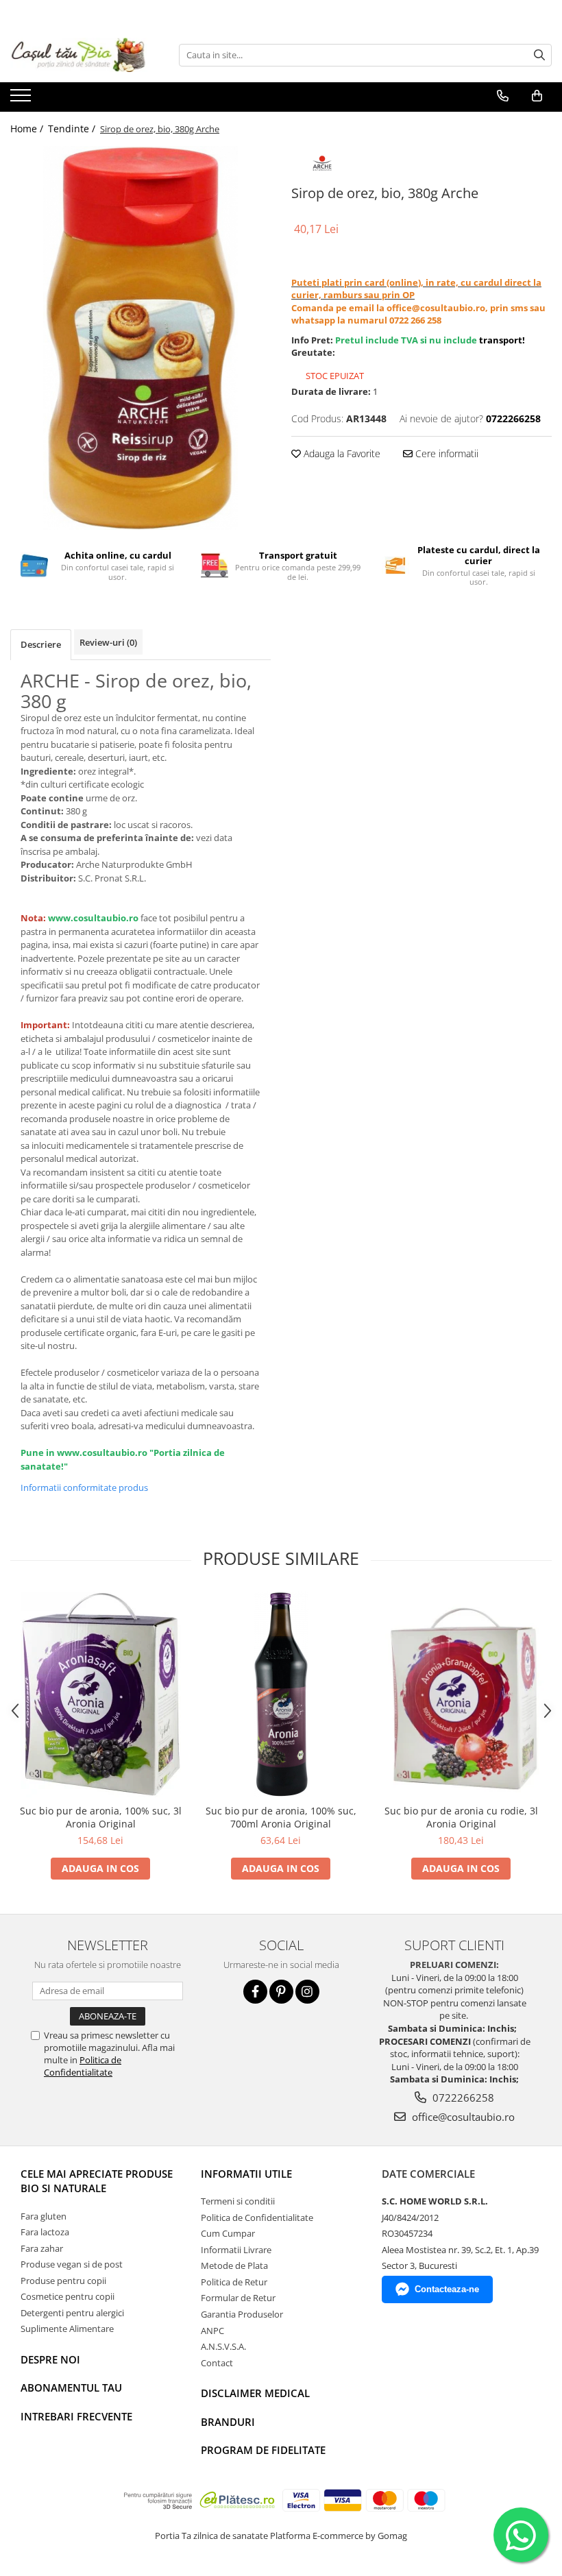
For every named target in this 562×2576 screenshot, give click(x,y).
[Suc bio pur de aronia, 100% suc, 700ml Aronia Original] (281, 1694)
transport (501, 340)
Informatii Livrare (236, 2250)
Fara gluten (44, 2216)
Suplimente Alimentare (67, 2329)
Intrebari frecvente (76, 2416)
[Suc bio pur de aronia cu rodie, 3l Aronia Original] (461, 1695)
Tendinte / (73, 129)
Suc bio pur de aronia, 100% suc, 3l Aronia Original (101, 1817)
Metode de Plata (234, 2265)
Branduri (228, 2422)
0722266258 (462, 2098)
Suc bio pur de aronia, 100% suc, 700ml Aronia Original (281, 1817)
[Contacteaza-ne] (503, 96)
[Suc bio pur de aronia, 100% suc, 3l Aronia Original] (100, 1694)
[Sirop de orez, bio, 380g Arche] (140, 338)
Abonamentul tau (71, 2387)
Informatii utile (246, 2174)
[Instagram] (307, 1992)
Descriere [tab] (41, 644)
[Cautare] (539, 55)
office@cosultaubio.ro (462, 2117)
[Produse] (22, 99)
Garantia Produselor (242, 2314)
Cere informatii (445, 453)
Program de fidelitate (263, 2450)
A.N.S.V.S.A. (223, 2346)
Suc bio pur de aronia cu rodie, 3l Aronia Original (461, 1817)
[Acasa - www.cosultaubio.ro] (79, 55)
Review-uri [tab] (108, 642)
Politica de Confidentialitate (83, 2066)
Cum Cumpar (228, 2233)
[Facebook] (255, 1992)
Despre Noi (50, 2359)
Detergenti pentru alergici (72, 2313)
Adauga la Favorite (341, 453)
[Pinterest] (281, 1992)
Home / (28, 129)
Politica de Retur (234, 2282)
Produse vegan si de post (72, 2264)
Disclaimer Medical (255, 2393)
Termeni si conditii (238, 2201)
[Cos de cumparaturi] (537, 96)
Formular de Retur (238, 2298)
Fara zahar (42, 2248)
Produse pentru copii (63, 2281)
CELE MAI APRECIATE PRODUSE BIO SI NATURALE (97, 2181)
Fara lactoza (45, 2232)
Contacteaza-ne (447, 2289)
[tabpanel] (140, 338)
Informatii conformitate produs (84, 1487)
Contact (217, 2363)
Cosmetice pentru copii (68, 2296)
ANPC (212, 2331)
